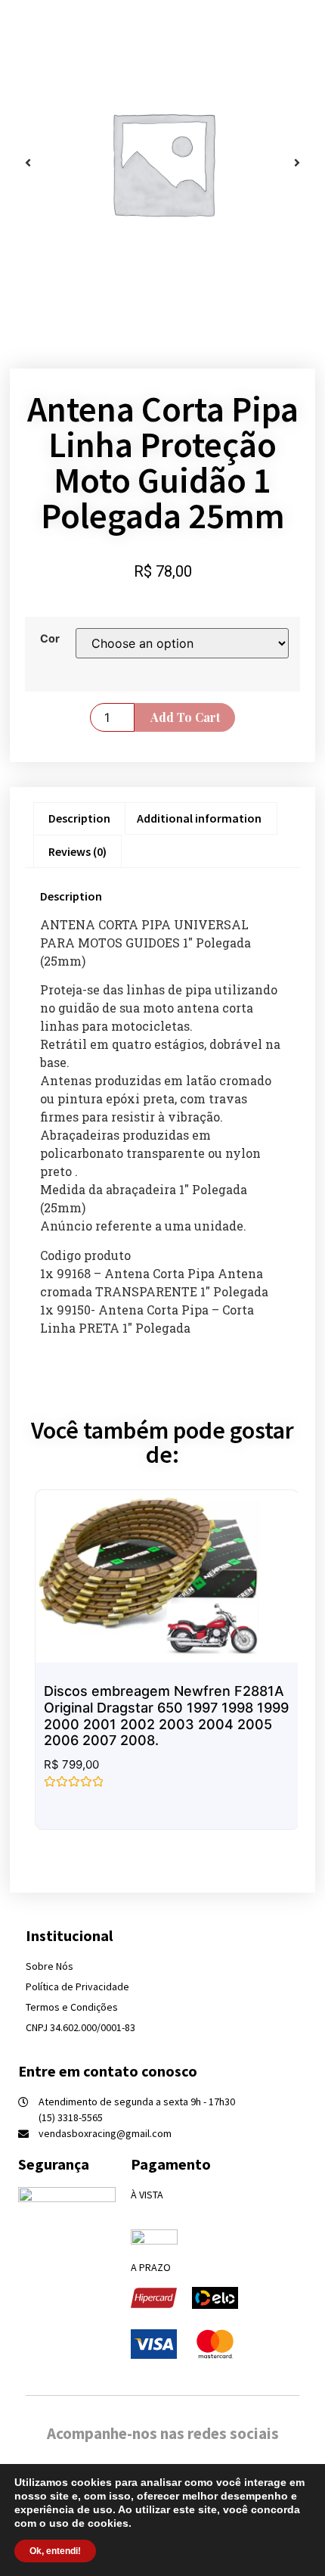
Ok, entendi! (55, 2551)
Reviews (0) (77, 851)
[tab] (79, 819)
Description (79, 818)
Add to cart (185, 717)
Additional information (199, 818)
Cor (50, 639)
